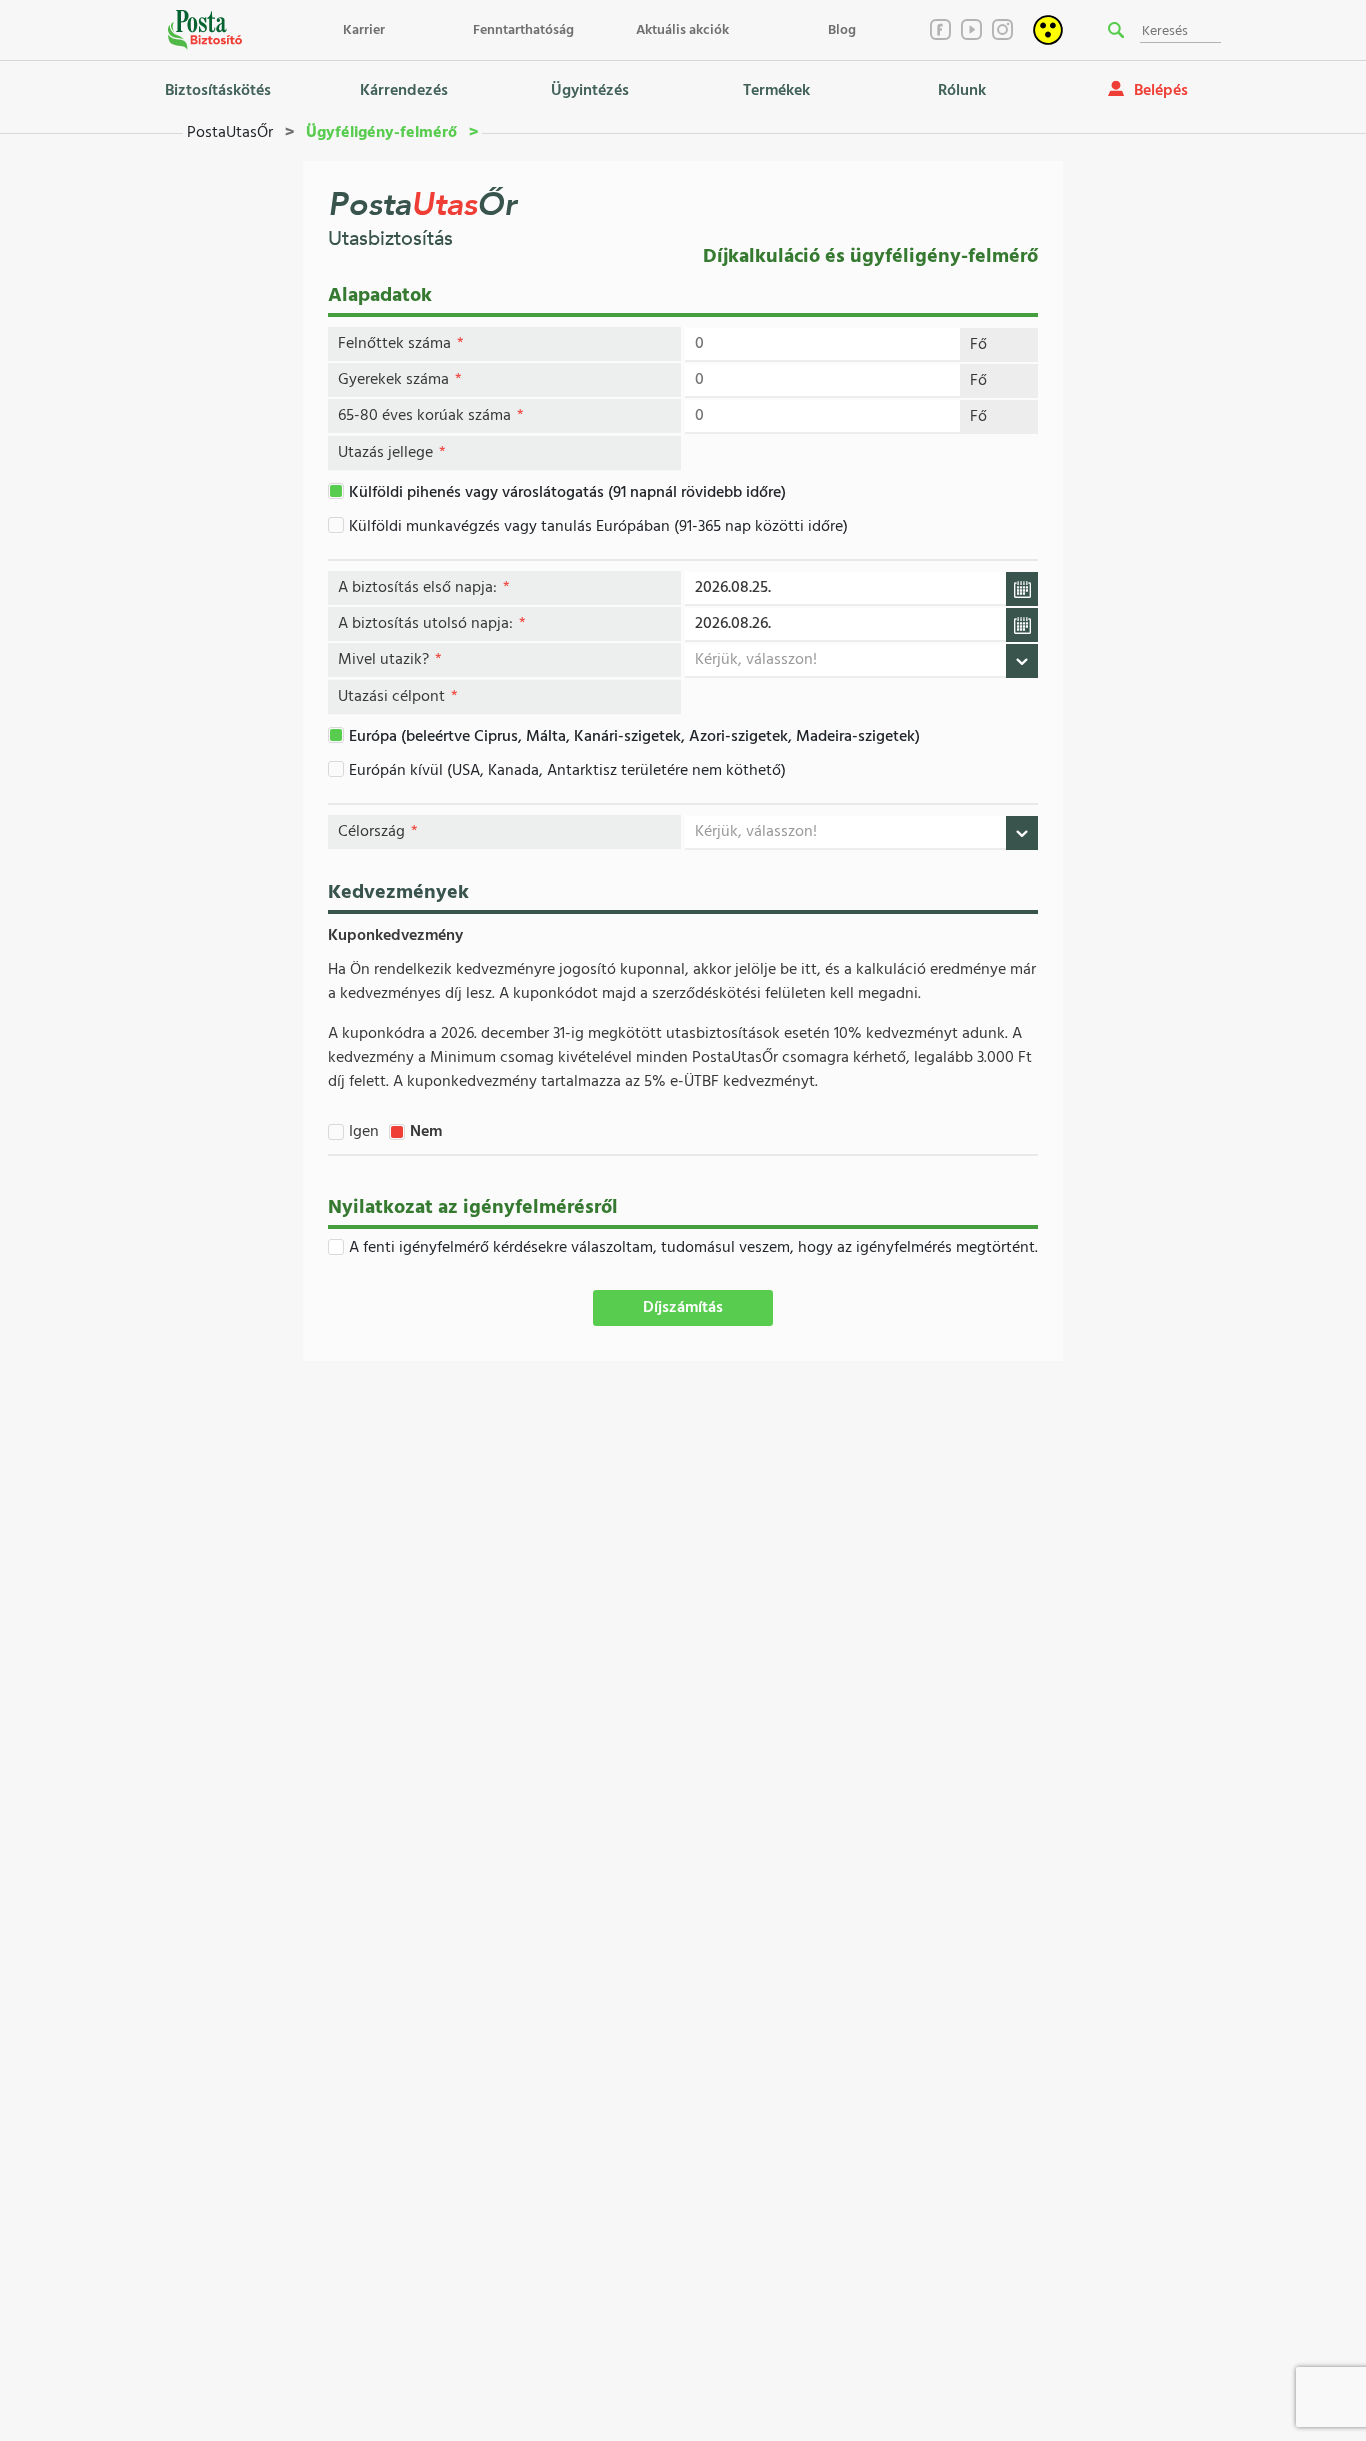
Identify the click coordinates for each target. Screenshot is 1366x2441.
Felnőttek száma (401, 344)
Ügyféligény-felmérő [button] (381, 133)
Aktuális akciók (682, 30)
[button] (1116, 30)
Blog (842, 30)
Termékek (776, 91)
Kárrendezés (404, 91)
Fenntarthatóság (523, 30)
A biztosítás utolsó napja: (432, 624)
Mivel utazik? (390, 660)
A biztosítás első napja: (424, 588)
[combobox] (861, 660)
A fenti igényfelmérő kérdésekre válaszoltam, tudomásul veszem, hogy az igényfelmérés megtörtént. (693, 1248)
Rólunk (962, 91)
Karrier (364, 30)
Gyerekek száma (400, 380)
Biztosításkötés (218, 91)
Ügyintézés (590, 91)
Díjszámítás (683, 1308)
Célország (378, 832)
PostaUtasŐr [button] (232, 133)
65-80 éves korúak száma (431, 416)
